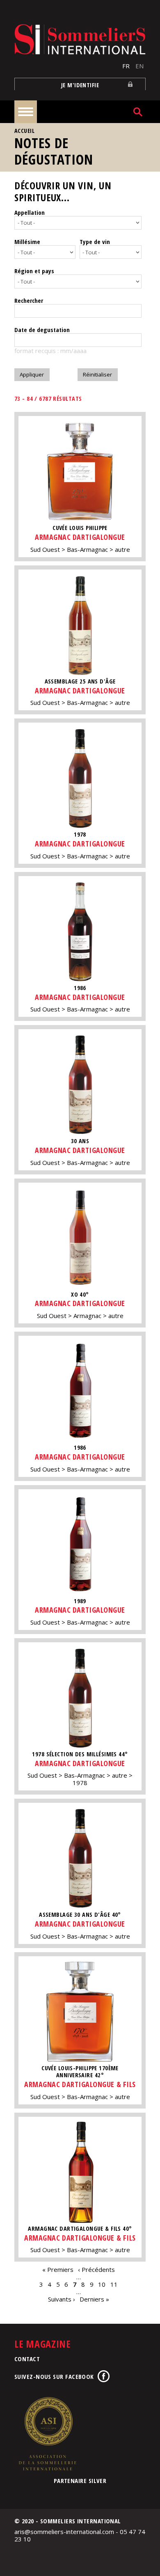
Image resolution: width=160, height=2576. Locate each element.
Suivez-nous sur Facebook (54, 2376)
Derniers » (94, 2299)
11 (114, 2284)
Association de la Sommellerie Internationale (47, 2434)
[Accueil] (80, 39)
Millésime (27, 242)
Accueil (24, 131)
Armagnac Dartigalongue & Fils (80, 2084)
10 (102, 2284)
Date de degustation (42, 330)
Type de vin (95, 242)
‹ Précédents (96, 2269)
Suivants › (62, 2299)
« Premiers (58, 2269)
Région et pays (34, 271)
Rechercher (29, 300)
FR (126, 66)
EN (139, 66)
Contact (27, 2359)
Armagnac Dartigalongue (80, 537)
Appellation (30, 212)
